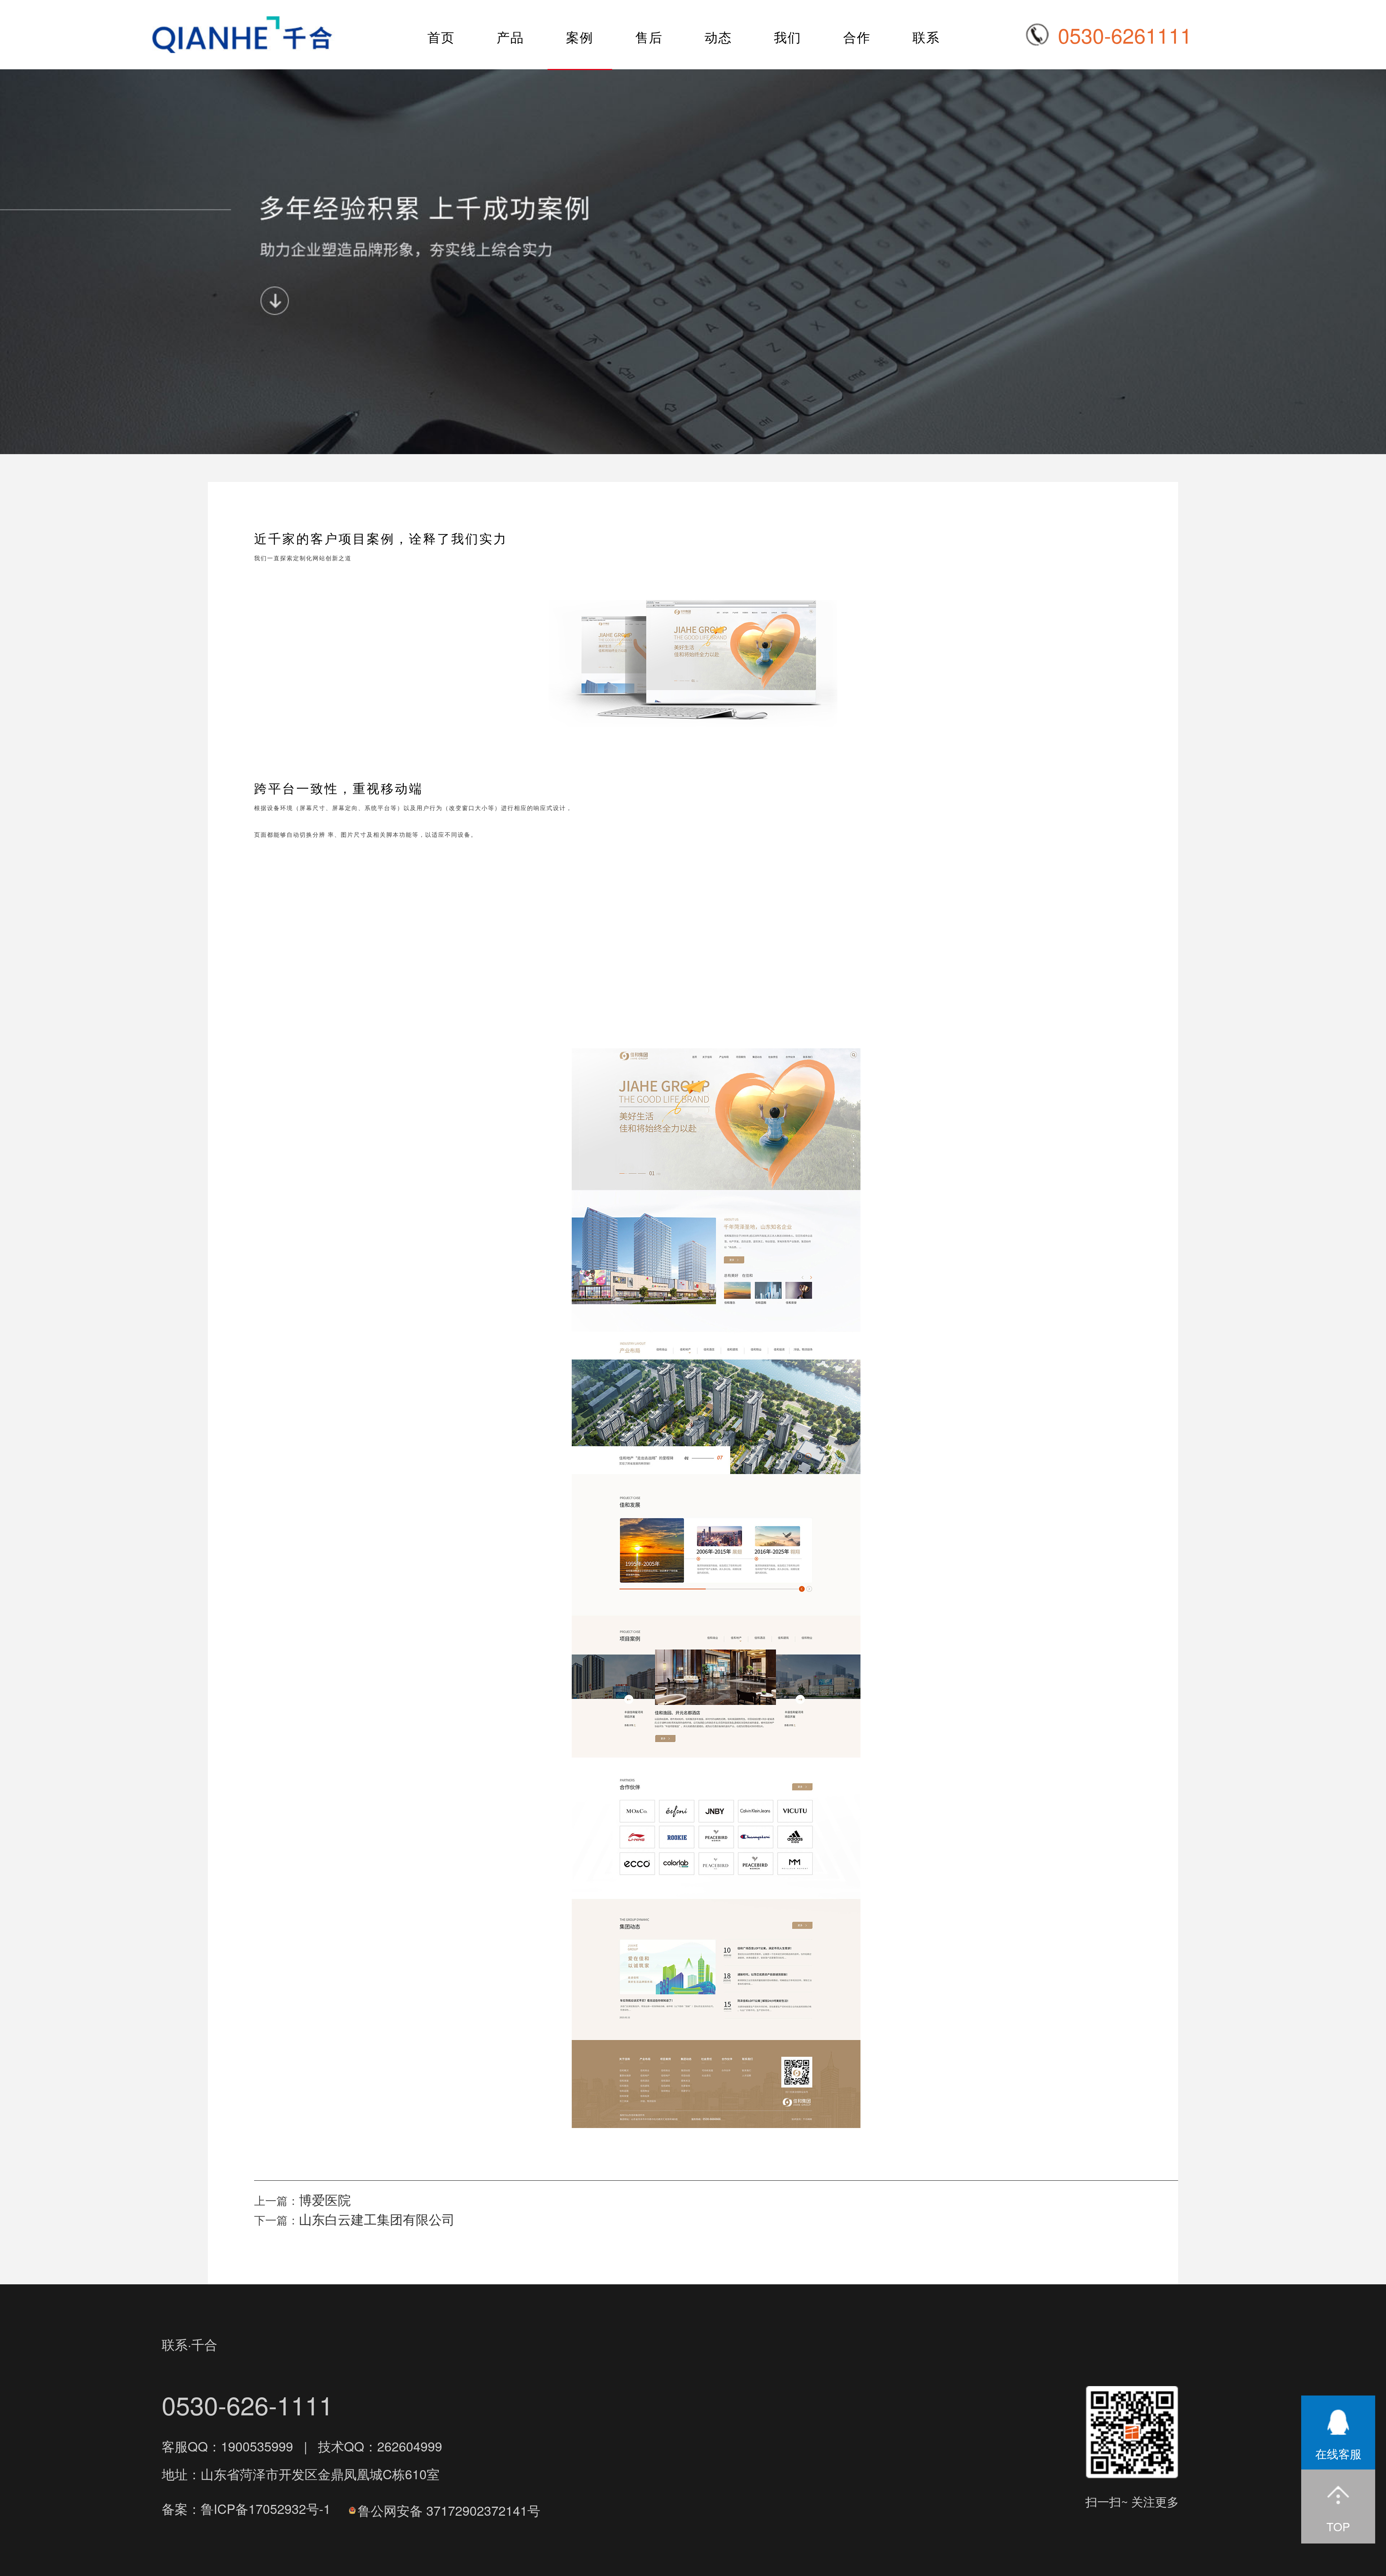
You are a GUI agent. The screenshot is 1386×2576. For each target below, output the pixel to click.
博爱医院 (325, 2199)
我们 (788, 37)
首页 (441, 37)
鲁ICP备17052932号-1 (266, 2508)
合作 (857, 37)
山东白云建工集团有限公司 (377, 2219)
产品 (510, 37)
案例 (580, 37)
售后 (649, 37)
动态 (718, 37)
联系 (926, 37)
